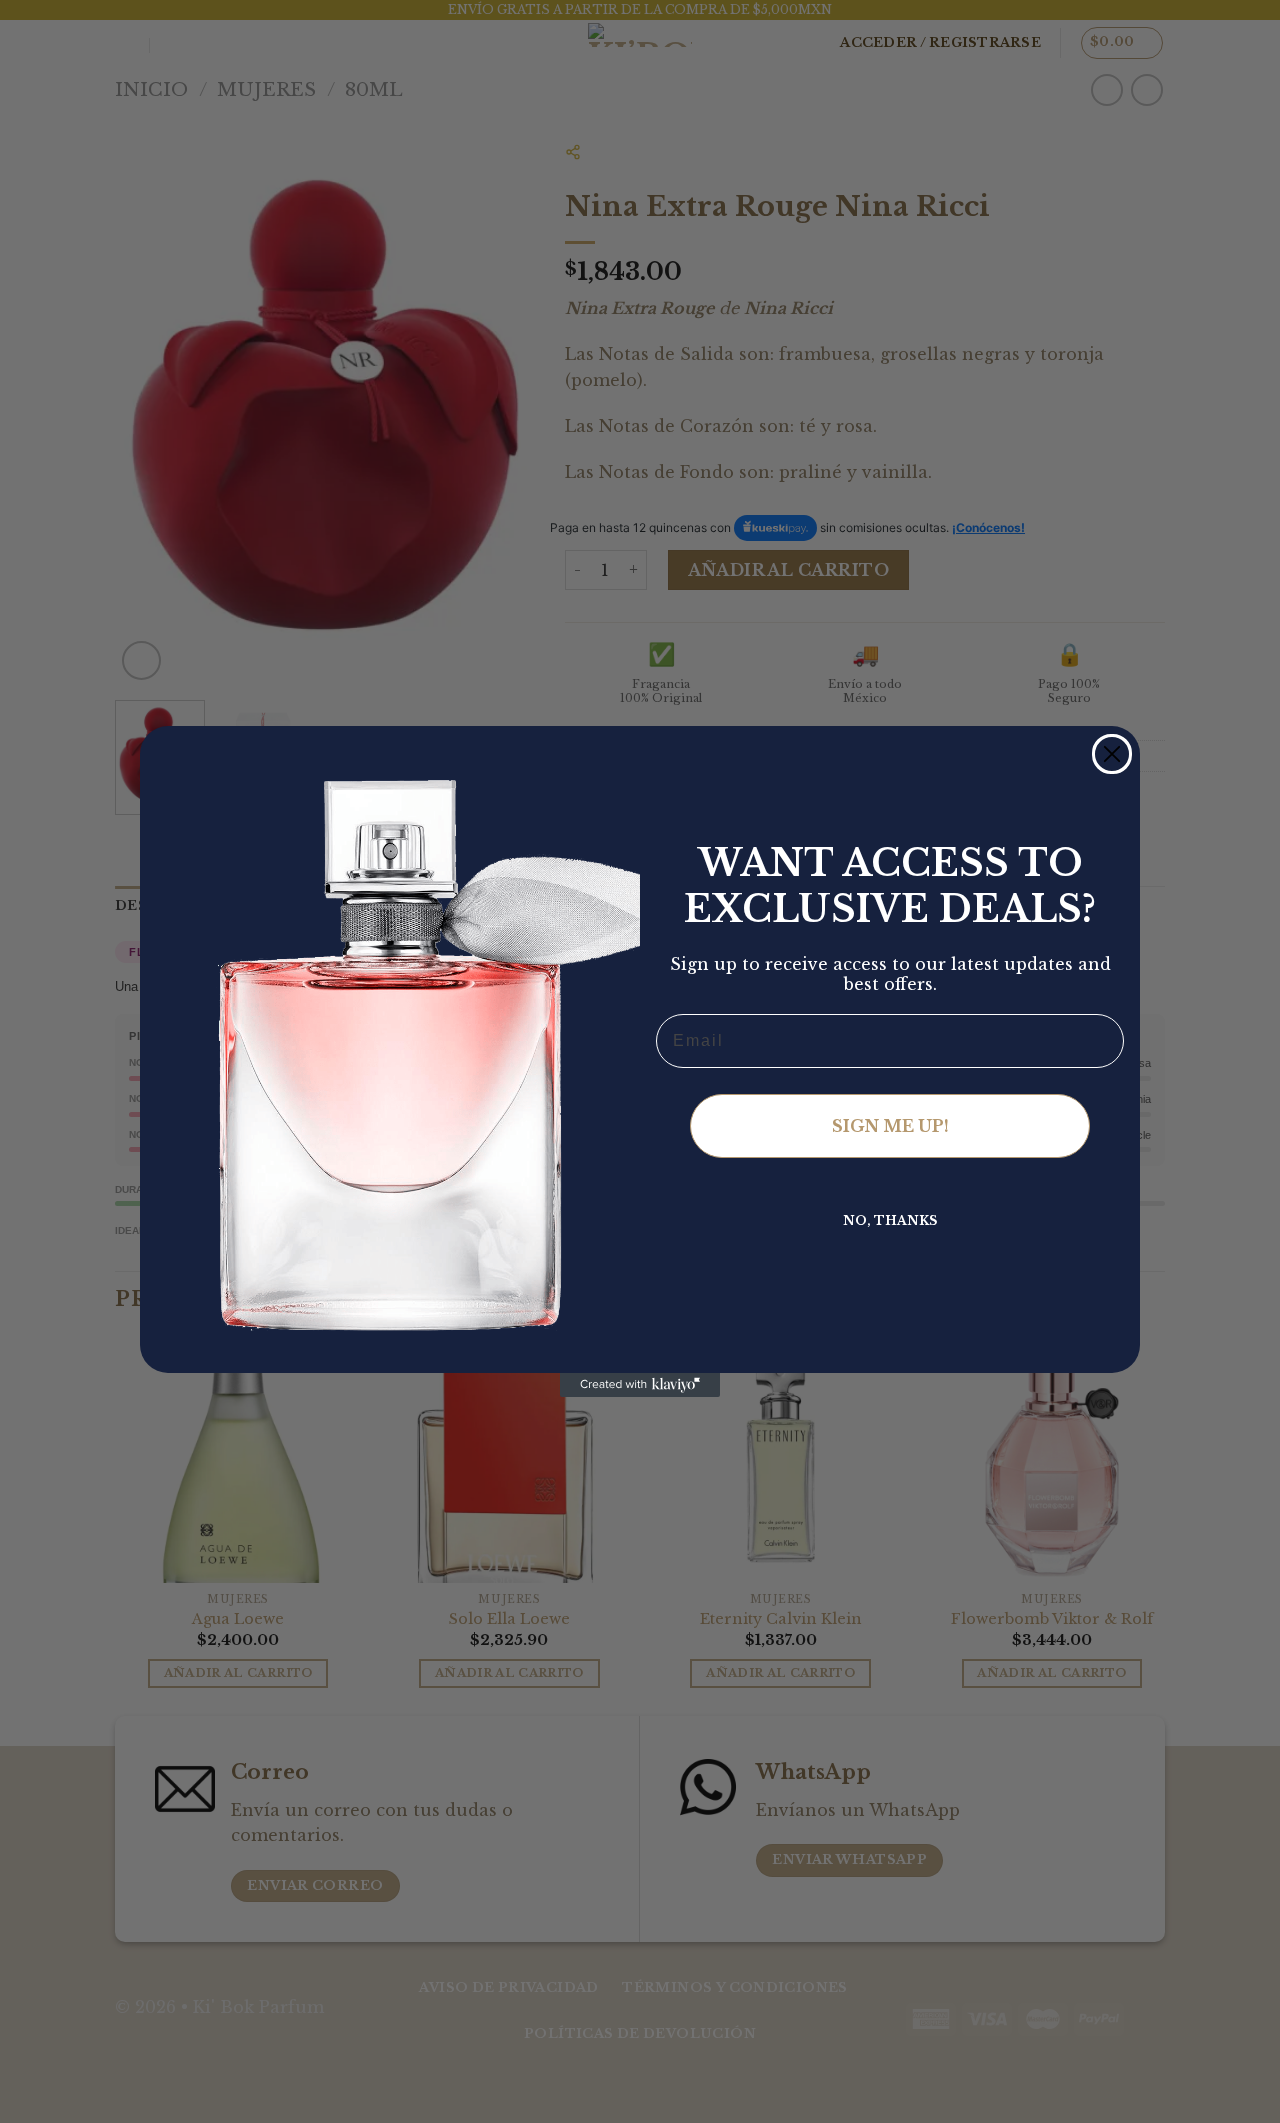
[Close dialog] (1112, 754)
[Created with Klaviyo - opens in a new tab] (640, 1385)
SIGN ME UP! (890, 1126)
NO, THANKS (890, 1220)
